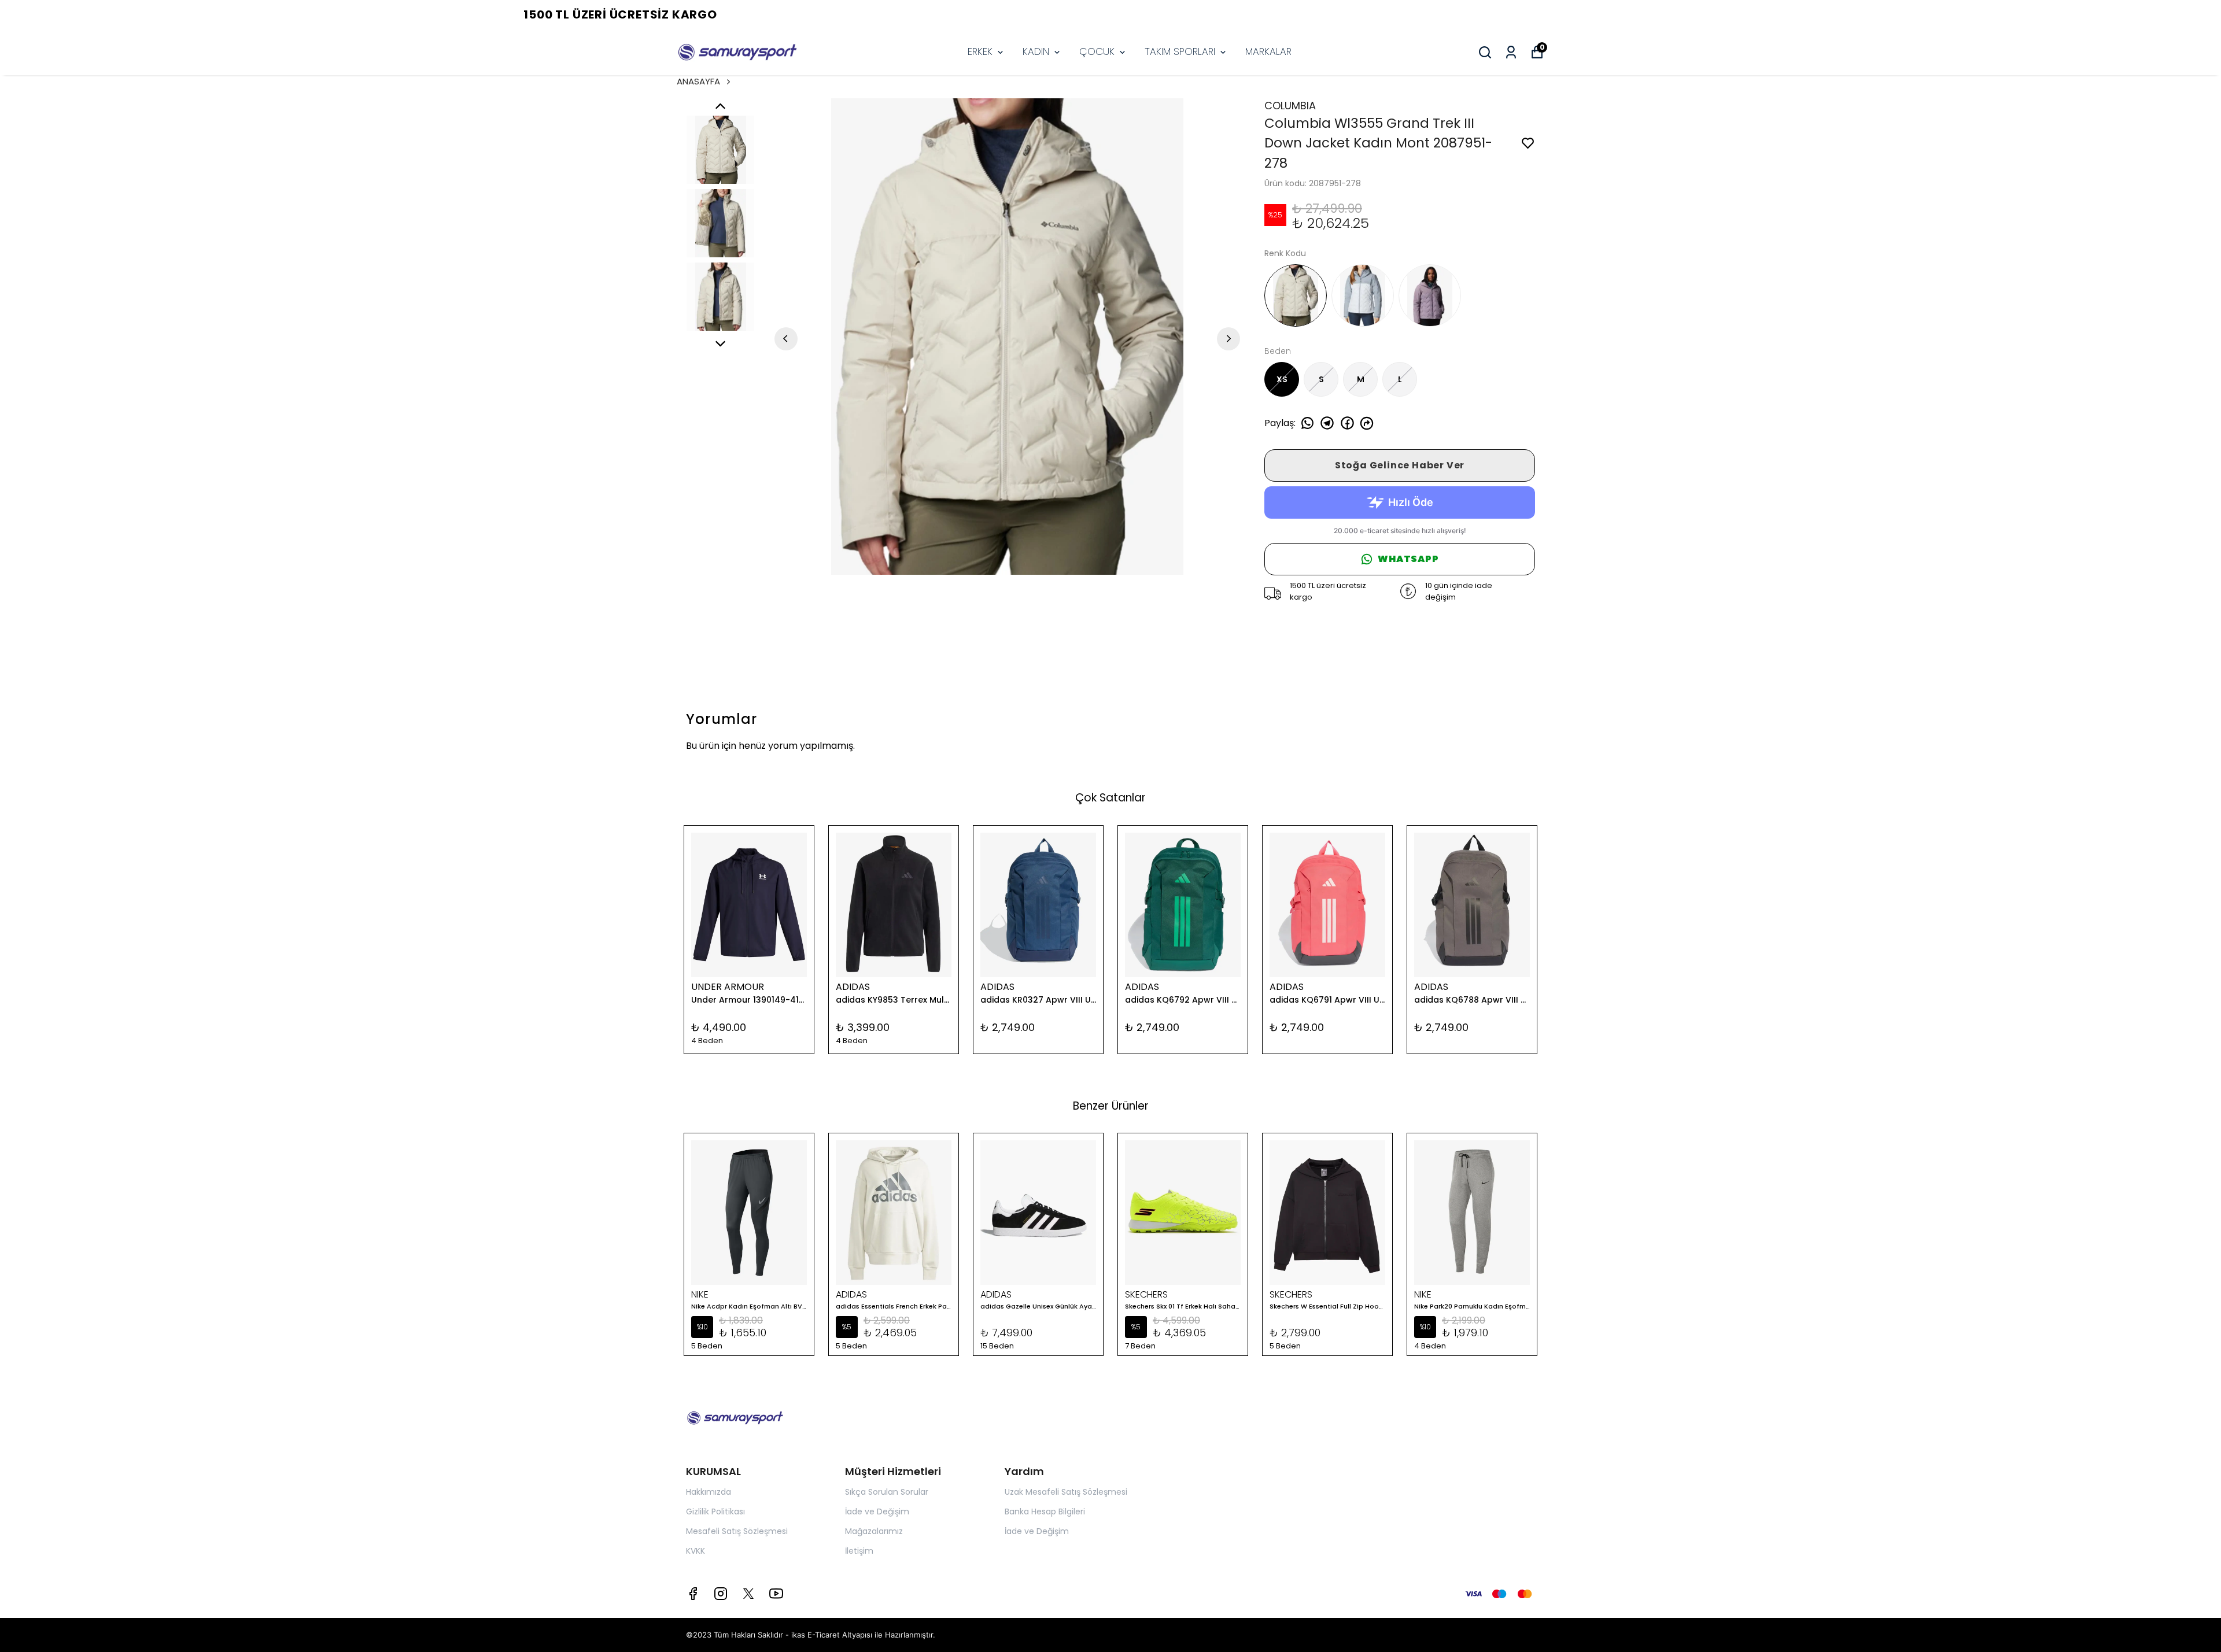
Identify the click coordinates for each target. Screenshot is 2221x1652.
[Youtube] (776, 1594)
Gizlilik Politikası (715, 1511)
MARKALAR (1268, 51)
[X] (748, 1594)
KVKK (696, 1551)
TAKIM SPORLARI (1180, 51)
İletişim (859, 1551)
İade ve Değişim (877, 1511)
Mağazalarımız (874, 1531)
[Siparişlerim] (1511, 52)
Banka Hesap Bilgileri (1045, 1511)
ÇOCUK (1097, 51)
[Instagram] (721, 1594)
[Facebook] (693, 1594)
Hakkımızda (709, 1492)
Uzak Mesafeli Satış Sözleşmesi (1066, 1492)
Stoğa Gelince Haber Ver (1400, 465)
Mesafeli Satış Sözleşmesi (737, 1531)
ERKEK (980, 51)
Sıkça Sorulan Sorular (887, 1492)
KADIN (1036, 51)
